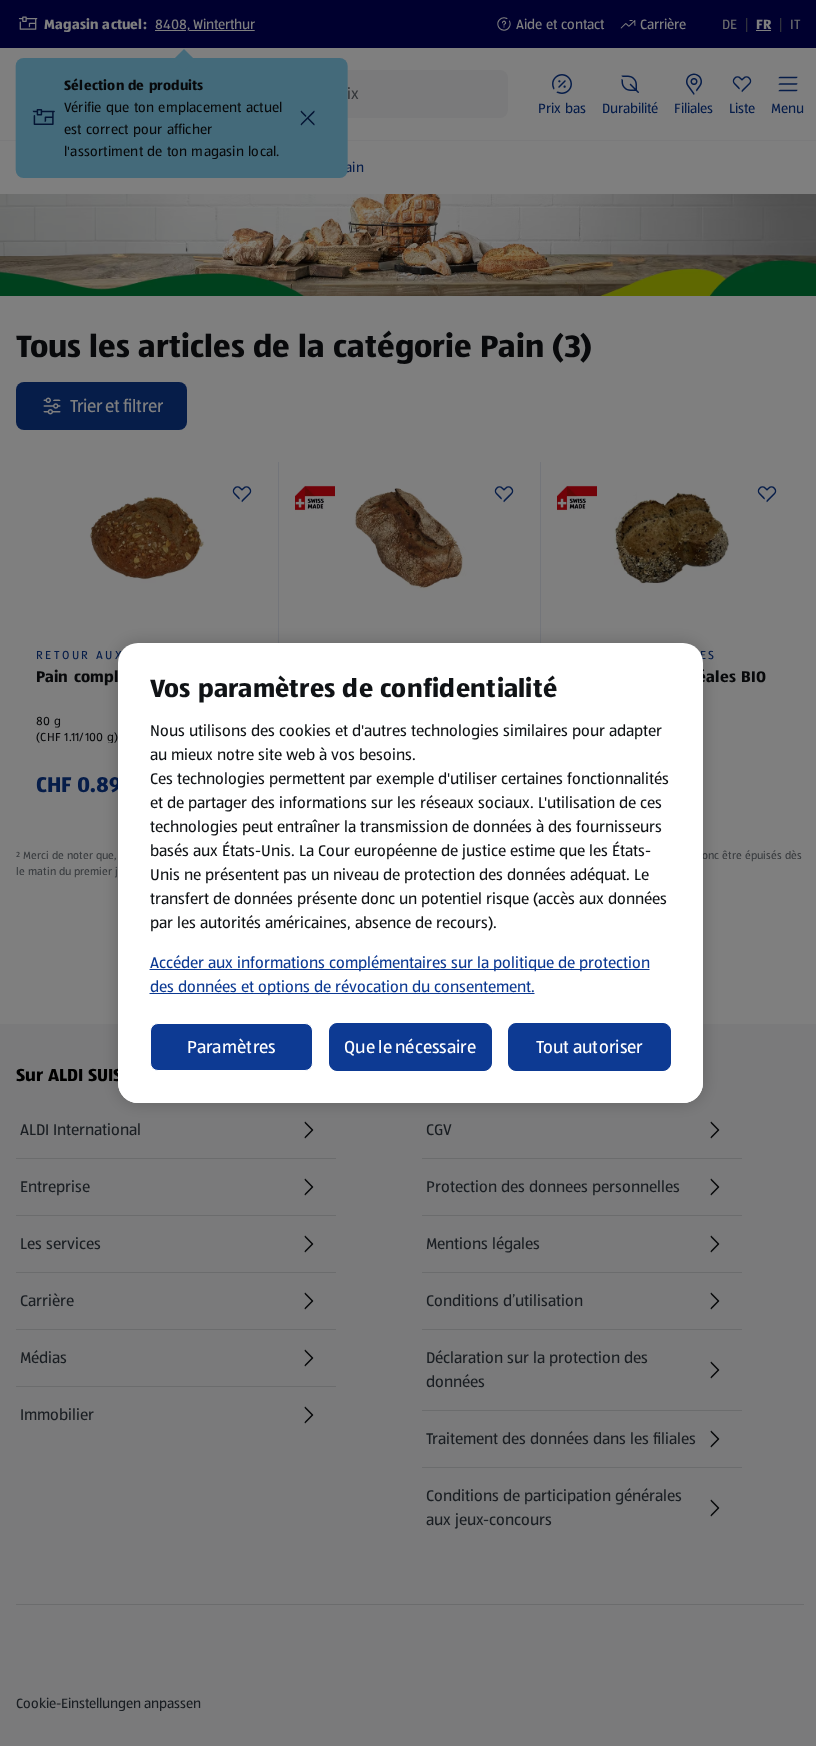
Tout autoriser (589, 1047)
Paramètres (231, 1047)
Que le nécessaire (410, 1047)
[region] (410, 873)
